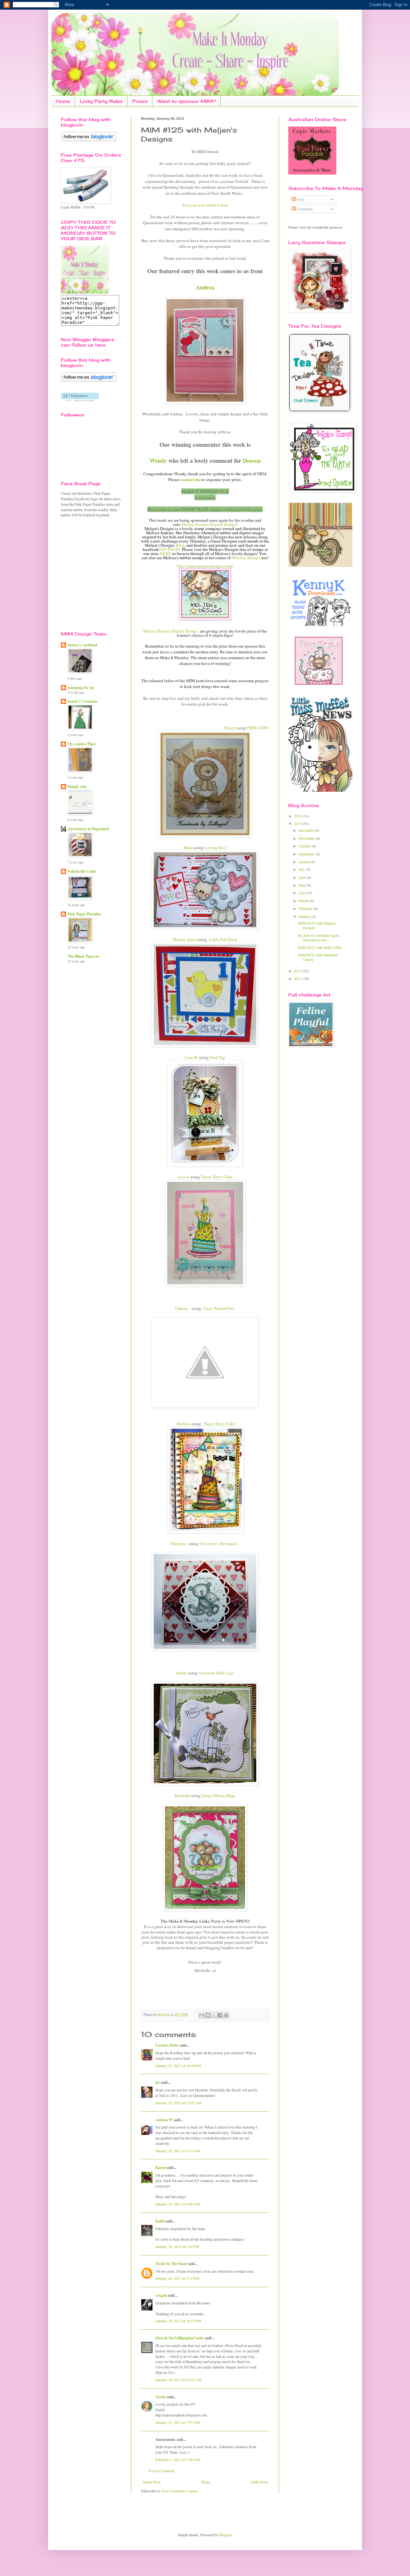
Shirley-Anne (185, 939)
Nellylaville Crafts (82, 871)
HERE (165, 553)
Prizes (140, 101)
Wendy (158, 461)
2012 (298, 971)
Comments (304, 209)
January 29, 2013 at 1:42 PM (177, 2246)
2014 (298, 816)
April (303, 893)
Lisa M (191, 1057)
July (302, 869)
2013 (298, 823)
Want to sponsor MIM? (187, 101)
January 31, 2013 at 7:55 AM (178, 2422)
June (303, 877)
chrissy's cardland (82, 645)
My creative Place (82, 744)
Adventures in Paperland (88, 829)
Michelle (182, 1795)
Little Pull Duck (223, 939)
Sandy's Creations (83, 701)
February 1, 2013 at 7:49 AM (178, 2459)
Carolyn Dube (167, 2045)
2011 (298, 978)
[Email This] (202, 2015)
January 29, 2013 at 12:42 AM (179, 2103)
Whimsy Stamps (246, 558)
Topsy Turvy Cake (217, 1177)
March (304, 901)
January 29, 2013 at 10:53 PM (178, 2321)
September (307, 854)
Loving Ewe (215, 847)
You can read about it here (205, 205)
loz (158, 2082)
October (305, 846)
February (306, 908)
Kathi (160, 2221)
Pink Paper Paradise (84, 914)
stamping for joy (81, 687)
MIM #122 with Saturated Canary (318, 957)
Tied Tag (217, 1057)
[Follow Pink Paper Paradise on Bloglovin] (89, 140)
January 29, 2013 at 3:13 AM (178, 2151)
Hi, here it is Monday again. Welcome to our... (319, 937)
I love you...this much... (219, 1543)
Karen (160, 2167)
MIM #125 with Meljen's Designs (317, 925)
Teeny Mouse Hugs (219, 1795)
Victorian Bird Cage (216, 1673)
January (305, 916)
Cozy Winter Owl (219, 1308)
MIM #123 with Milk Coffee (320, 947)
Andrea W (164, 2120)
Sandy (182, 1673)
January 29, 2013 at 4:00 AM (178, 2204)
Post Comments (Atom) (180, 2491)
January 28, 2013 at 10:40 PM (178, 2065)
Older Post (259, 2482)
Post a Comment (161, 2471)
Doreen (252, 461)
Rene (189, 847)
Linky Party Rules (101, 101)
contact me (190, 479)
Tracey (229, 728)
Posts (300, 199)
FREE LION (258, 728)
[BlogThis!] (208, 2015)
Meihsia (184, 1424)
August (305, 862)
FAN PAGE (168, 549)
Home (63, 101)
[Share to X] (214, 2015)
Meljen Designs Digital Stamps (209, 524)
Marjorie (178, 1543)
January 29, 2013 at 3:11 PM (177, 2278)
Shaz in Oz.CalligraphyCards (180, 2338)
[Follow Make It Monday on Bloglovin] (89, 380)
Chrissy (181, 1308)
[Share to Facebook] (220, 2015)
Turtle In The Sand (171, 2264)
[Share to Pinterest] (226, 2015)
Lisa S (183, 1177)
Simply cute (77, 786)
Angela (161, 2295)
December (307, 830)
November (307, 838)
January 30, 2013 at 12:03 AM (179, 2380)
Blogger (225, 2535)
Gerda (160, 2397)
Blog (180, 545)
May (303, 885)
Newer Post (152, 2482)
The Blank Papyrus (84, 956)
